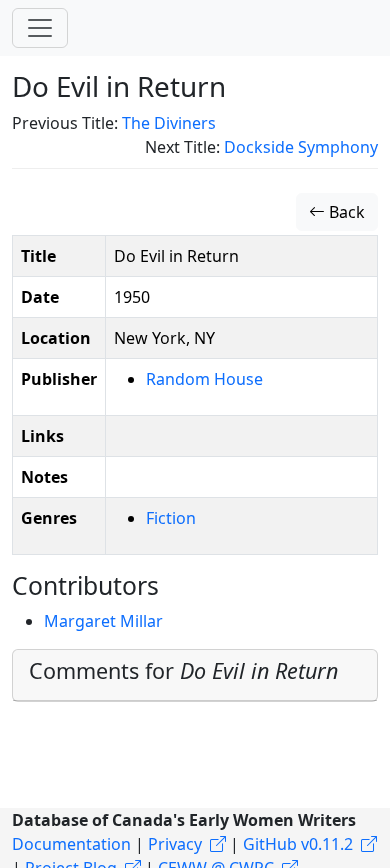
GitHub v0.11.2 (298, 844)
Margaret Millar (103, 621)
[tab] (195, 675)
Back (345, 212)
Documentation (71, 844)
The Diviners (169, 123)
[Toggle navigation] (40, 28)
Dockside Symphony (301, 147)
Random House (204, 379)
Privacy (175, 844)
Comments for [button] (183, 670)
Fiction (171, 518)
